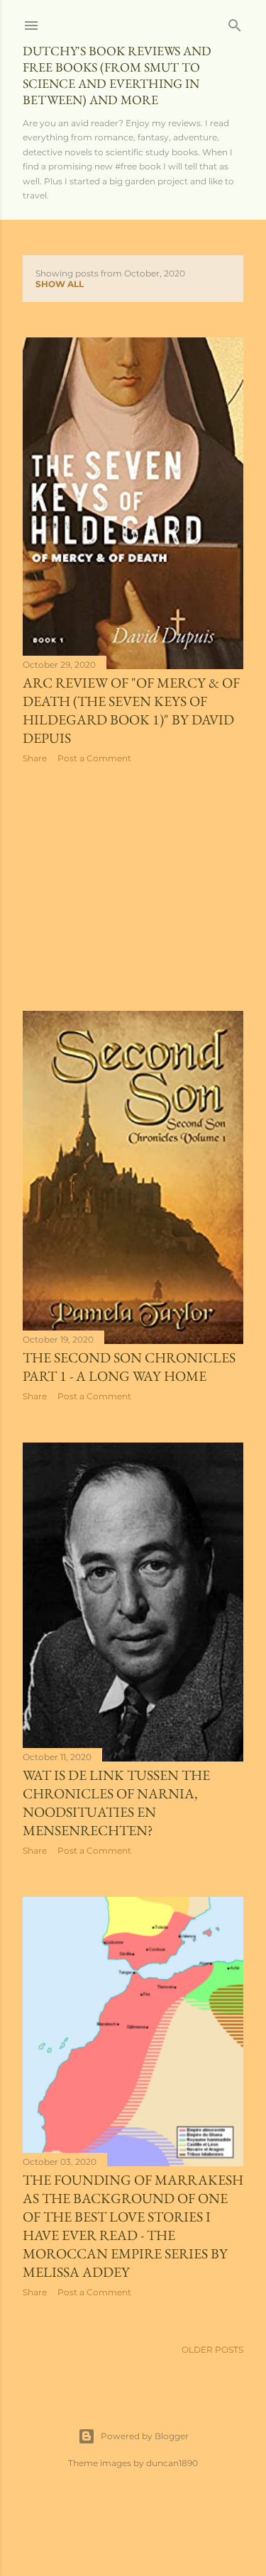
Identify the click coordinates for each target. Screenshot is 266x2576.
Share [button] (35, 758)
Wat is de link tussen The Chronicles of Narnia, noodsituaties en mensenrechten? (116, 1803)
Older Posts (212, 2350)
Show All (60, 284)
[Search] (235, 22)
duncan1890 (172, 2463)
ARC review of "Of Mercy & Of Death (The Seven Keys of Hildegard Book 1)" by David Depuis (131, 710)
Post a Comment (94, 758)
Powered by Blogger (145, 2436)
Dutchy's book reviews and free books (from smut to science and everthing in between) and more (117, 75)
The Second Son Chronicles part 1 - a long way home (129, 1367)
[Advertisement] (133, 887)
